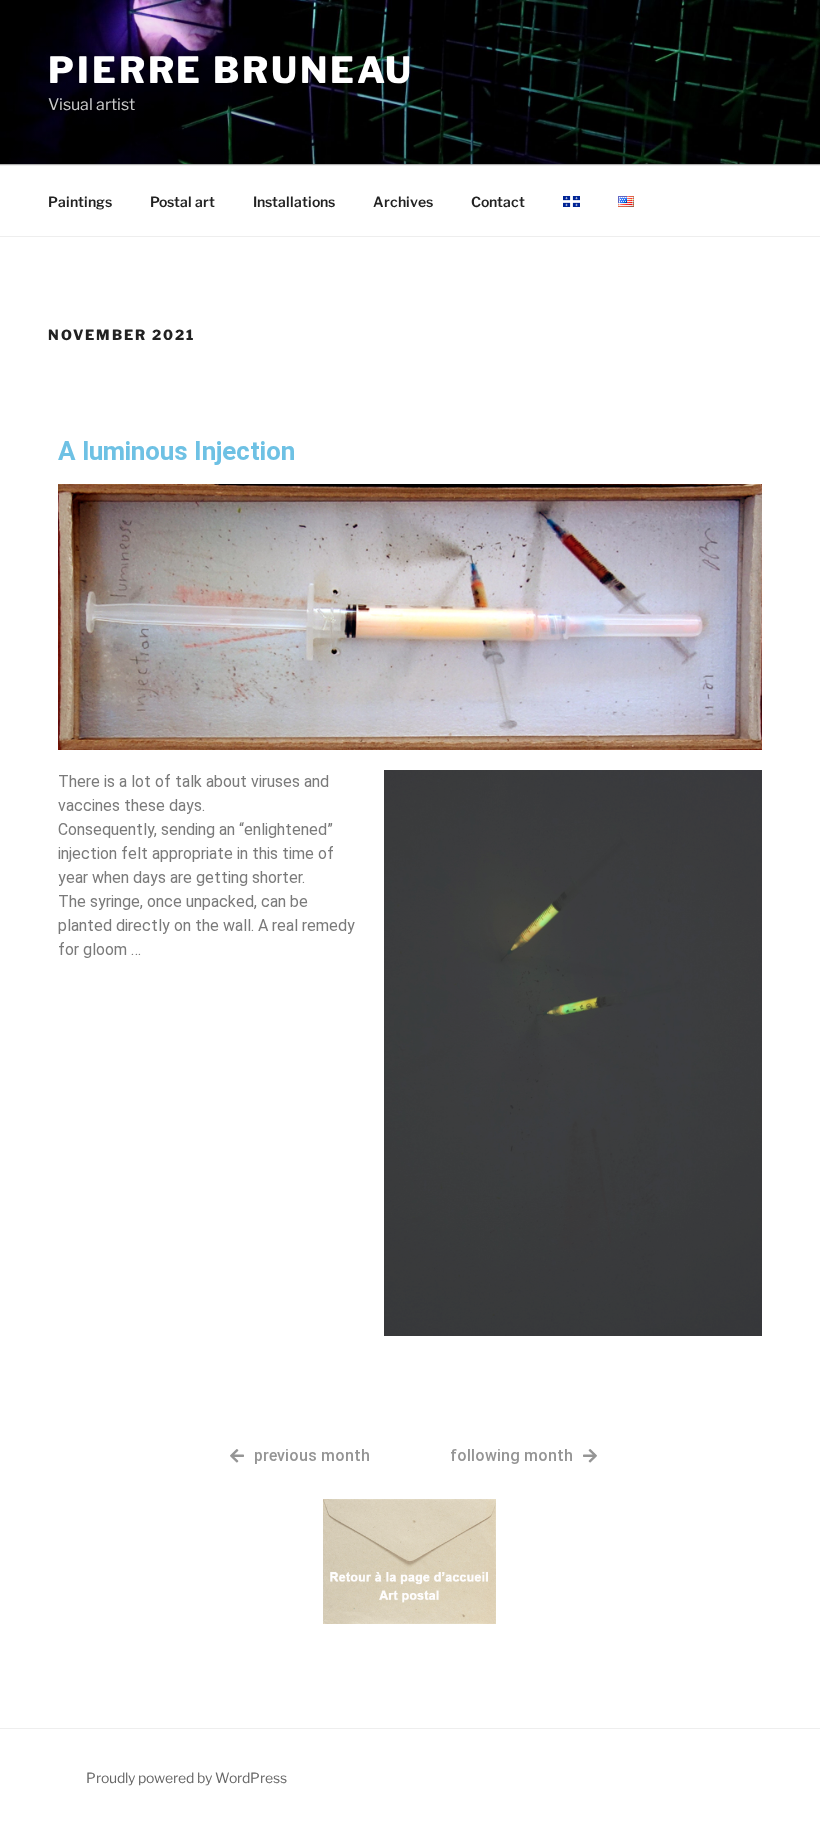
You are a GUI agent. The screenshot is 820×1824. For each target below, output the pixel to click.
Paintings (80, 201)
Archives (403, 201)
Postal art (182, 201)
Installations (294, 201)
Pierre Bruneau (231, 70)
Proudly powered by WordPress (186, 1777)
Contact (498, 201)
